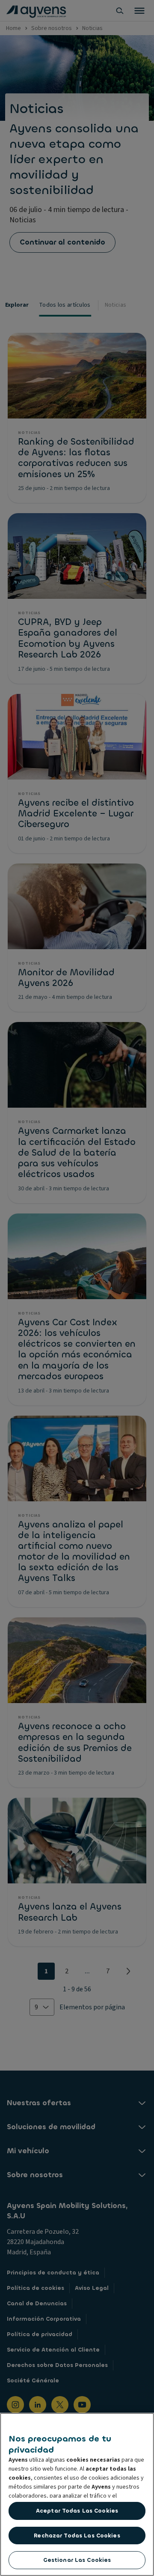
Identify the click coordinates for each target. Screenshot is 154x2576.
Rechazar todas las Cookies (77, 2536)
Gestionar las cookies (77, 2560)
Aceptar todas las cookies (77, 2511)
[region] (77, 2494)
